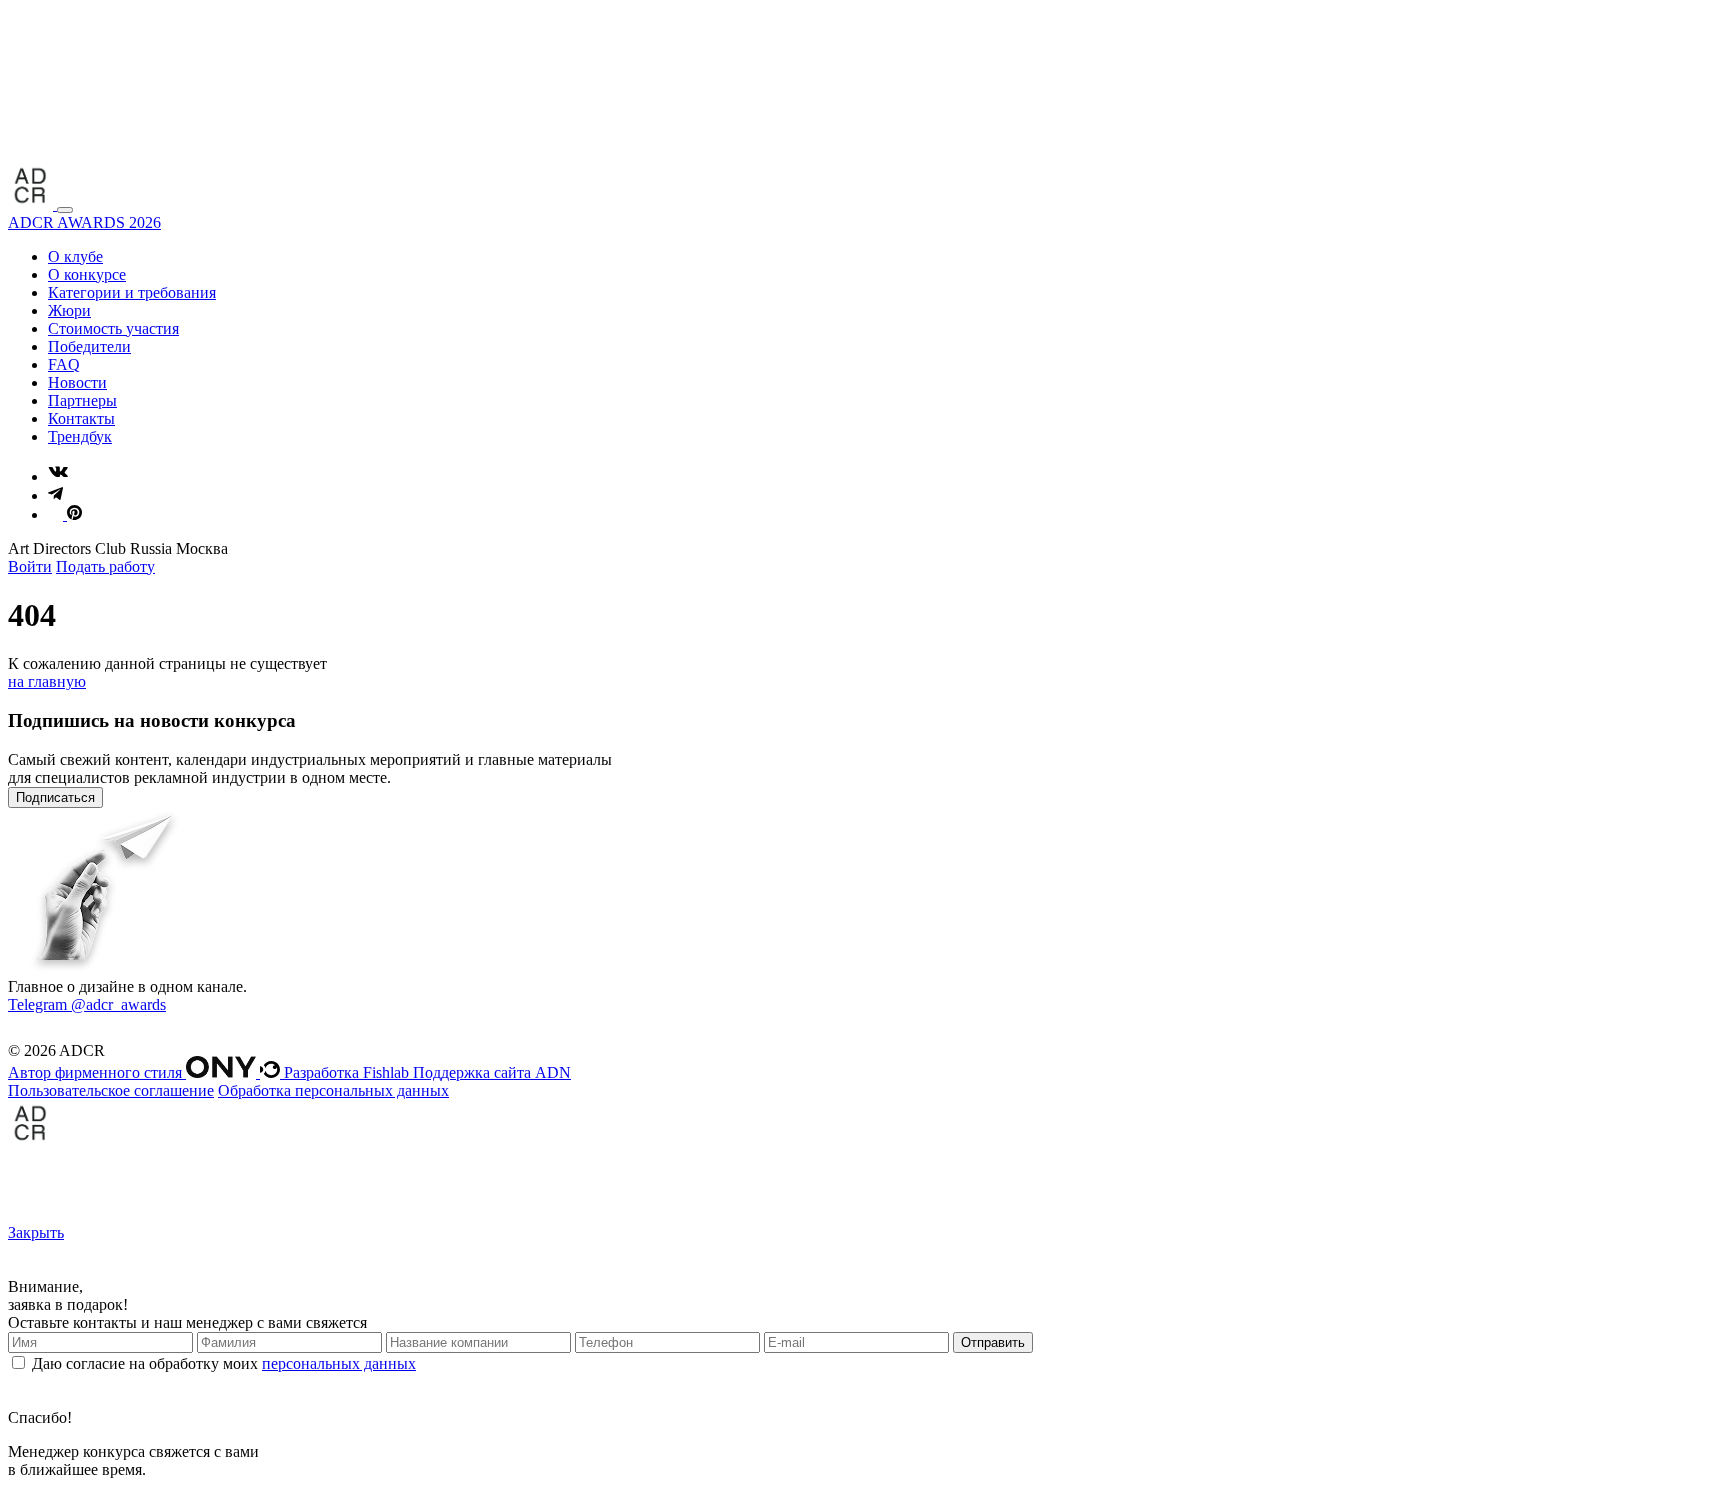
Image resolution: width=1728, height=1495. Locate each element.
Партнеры (82, 400)
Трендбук (80, 436)
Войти (30, 566)
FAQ (64, 364)
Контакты (81, 418)
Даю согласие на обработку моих (224, 1363)
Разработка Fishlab (346, 1072)
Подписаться (55, 797)
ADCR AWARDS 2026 (84, 222)
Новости (77, 382)
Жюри (69, 310)
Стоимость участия (113, 328)
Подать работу (105, 566)
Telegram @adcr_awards (87, 1004)
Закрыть (36, 1232)
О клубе (75, 256)
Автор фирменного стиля (97, 1072)
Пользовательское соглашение (111, 1090)
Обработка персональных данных (333, 1090)
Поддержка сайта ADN (492, 1072)
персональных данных (339, 1363)
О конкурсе (87, 274)
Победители (89, 346)
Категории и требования (132, 292)
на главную (47, 681)
